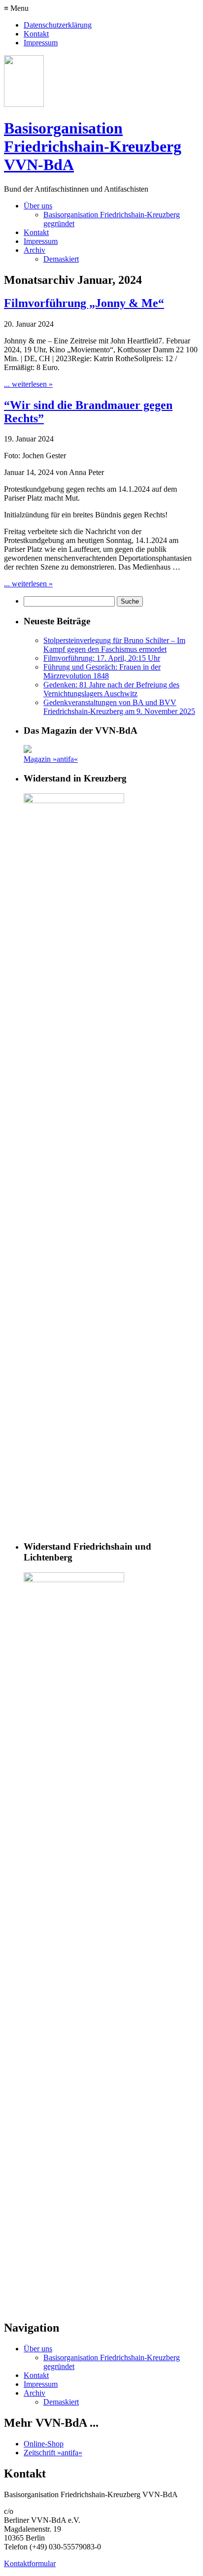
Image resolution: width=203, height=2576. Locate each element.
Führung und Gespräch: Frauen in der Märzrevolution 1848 (102, 671)
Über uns (38, 206)
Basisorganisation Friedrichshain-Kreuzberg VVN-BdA (93, 146)
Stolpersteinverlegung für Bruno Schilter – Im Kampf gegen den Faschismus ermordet (114, 645)
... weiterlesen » (28, 384)
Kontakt (36, 34)
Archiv (34, 250)
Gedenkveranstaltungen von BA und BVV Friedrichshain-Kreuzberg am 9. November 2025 (119, 707)
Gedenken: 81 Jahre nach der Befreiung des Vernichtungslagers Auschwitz (111, 689)
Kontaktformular (30, 2563)
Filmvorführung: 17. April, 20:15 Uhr (102, 658)
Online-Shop (44, 2444)
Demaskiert (61, 259)
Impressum (41, 43)
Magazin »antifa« (51, 759)
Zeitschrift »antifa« (53, 2453)
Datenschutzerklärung (58, 25)
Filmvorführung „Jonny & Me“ (84, 303)
